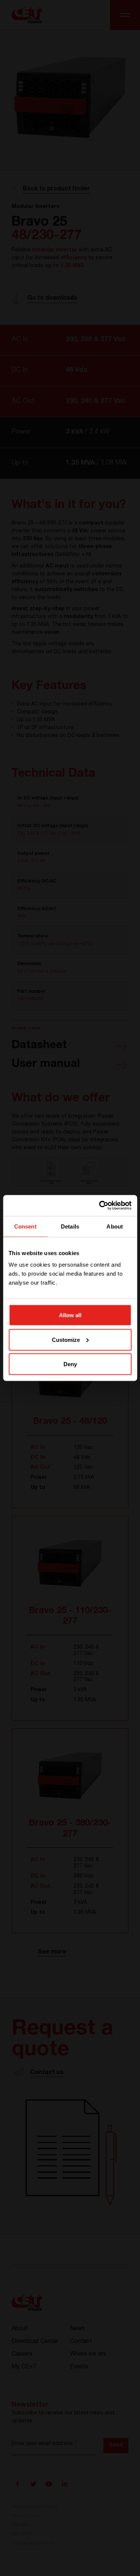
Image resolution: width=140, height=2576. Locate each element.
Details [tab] (70, 1226)
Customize (66, 1339)
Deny (70, 1364)
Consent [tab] (25, 1226)
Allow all (70, 1315)
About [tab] (115, 1226)
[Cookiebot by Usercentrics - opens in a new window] (100, 1206)
